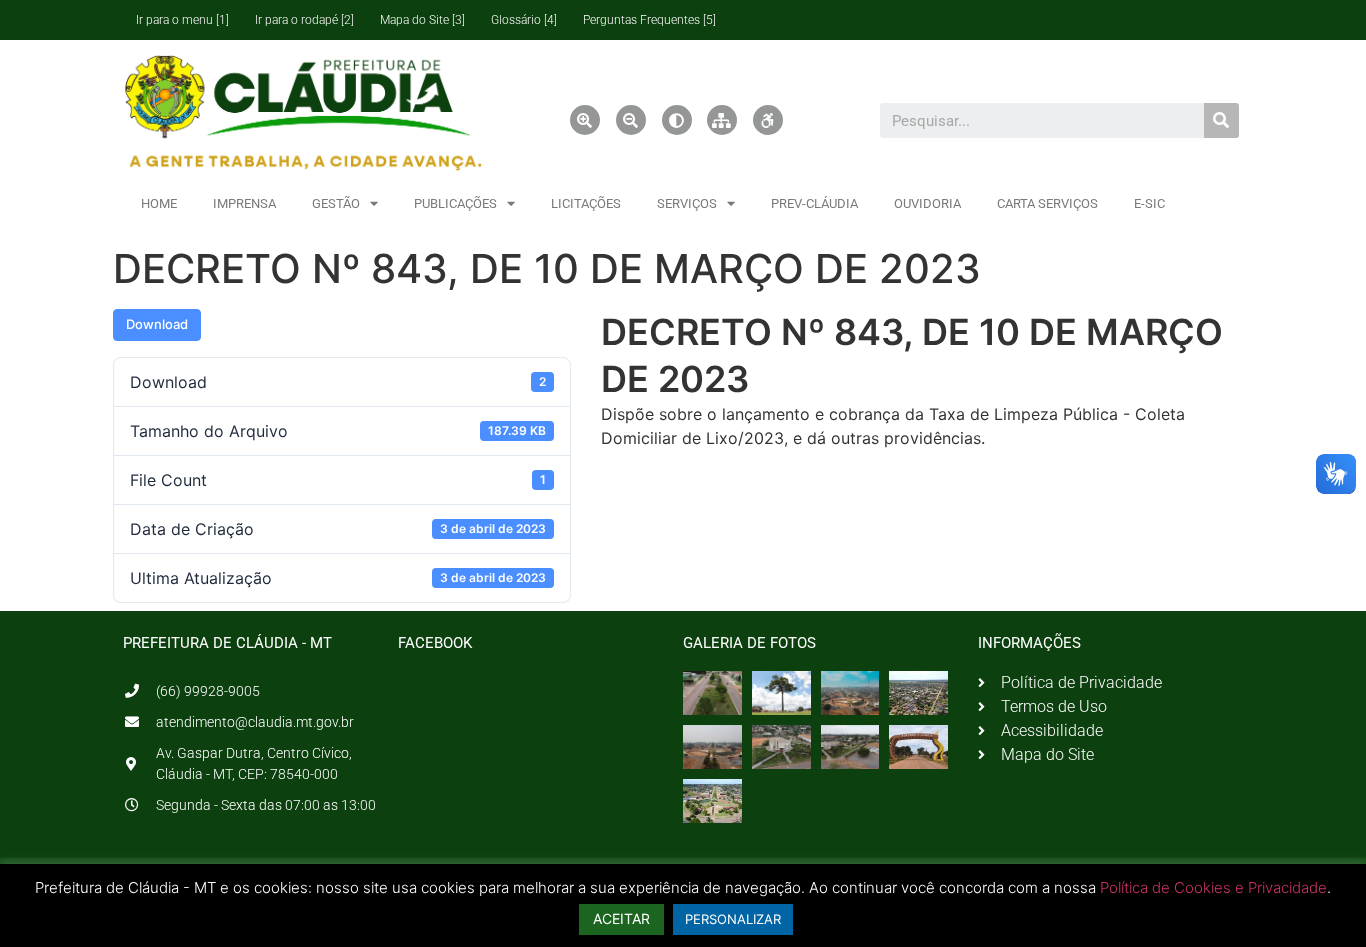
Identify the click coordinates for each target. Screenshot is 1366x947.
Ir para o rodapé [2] (304, 20)
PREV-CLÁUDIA (814, 203)
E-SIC (1149, 203)
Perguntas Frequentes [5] (649, 20)
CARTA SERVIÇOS (1047, 203)
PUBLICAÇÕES (455, 203)
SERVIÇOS (687, 203)
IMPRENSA (244, 203)
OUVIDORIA (927, 203)
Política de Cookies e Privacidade (1213, 887)
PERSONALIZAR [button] (733, 919)
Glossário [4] (524, 20)
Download (157, 324)
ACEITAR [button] (621, 918)
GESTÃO (336, 203)
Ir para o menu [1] (182, 20)
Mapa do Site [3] (422, 20)
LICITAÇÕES (586, 203)
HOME (159, 203)
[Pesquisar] (1221, 120)
